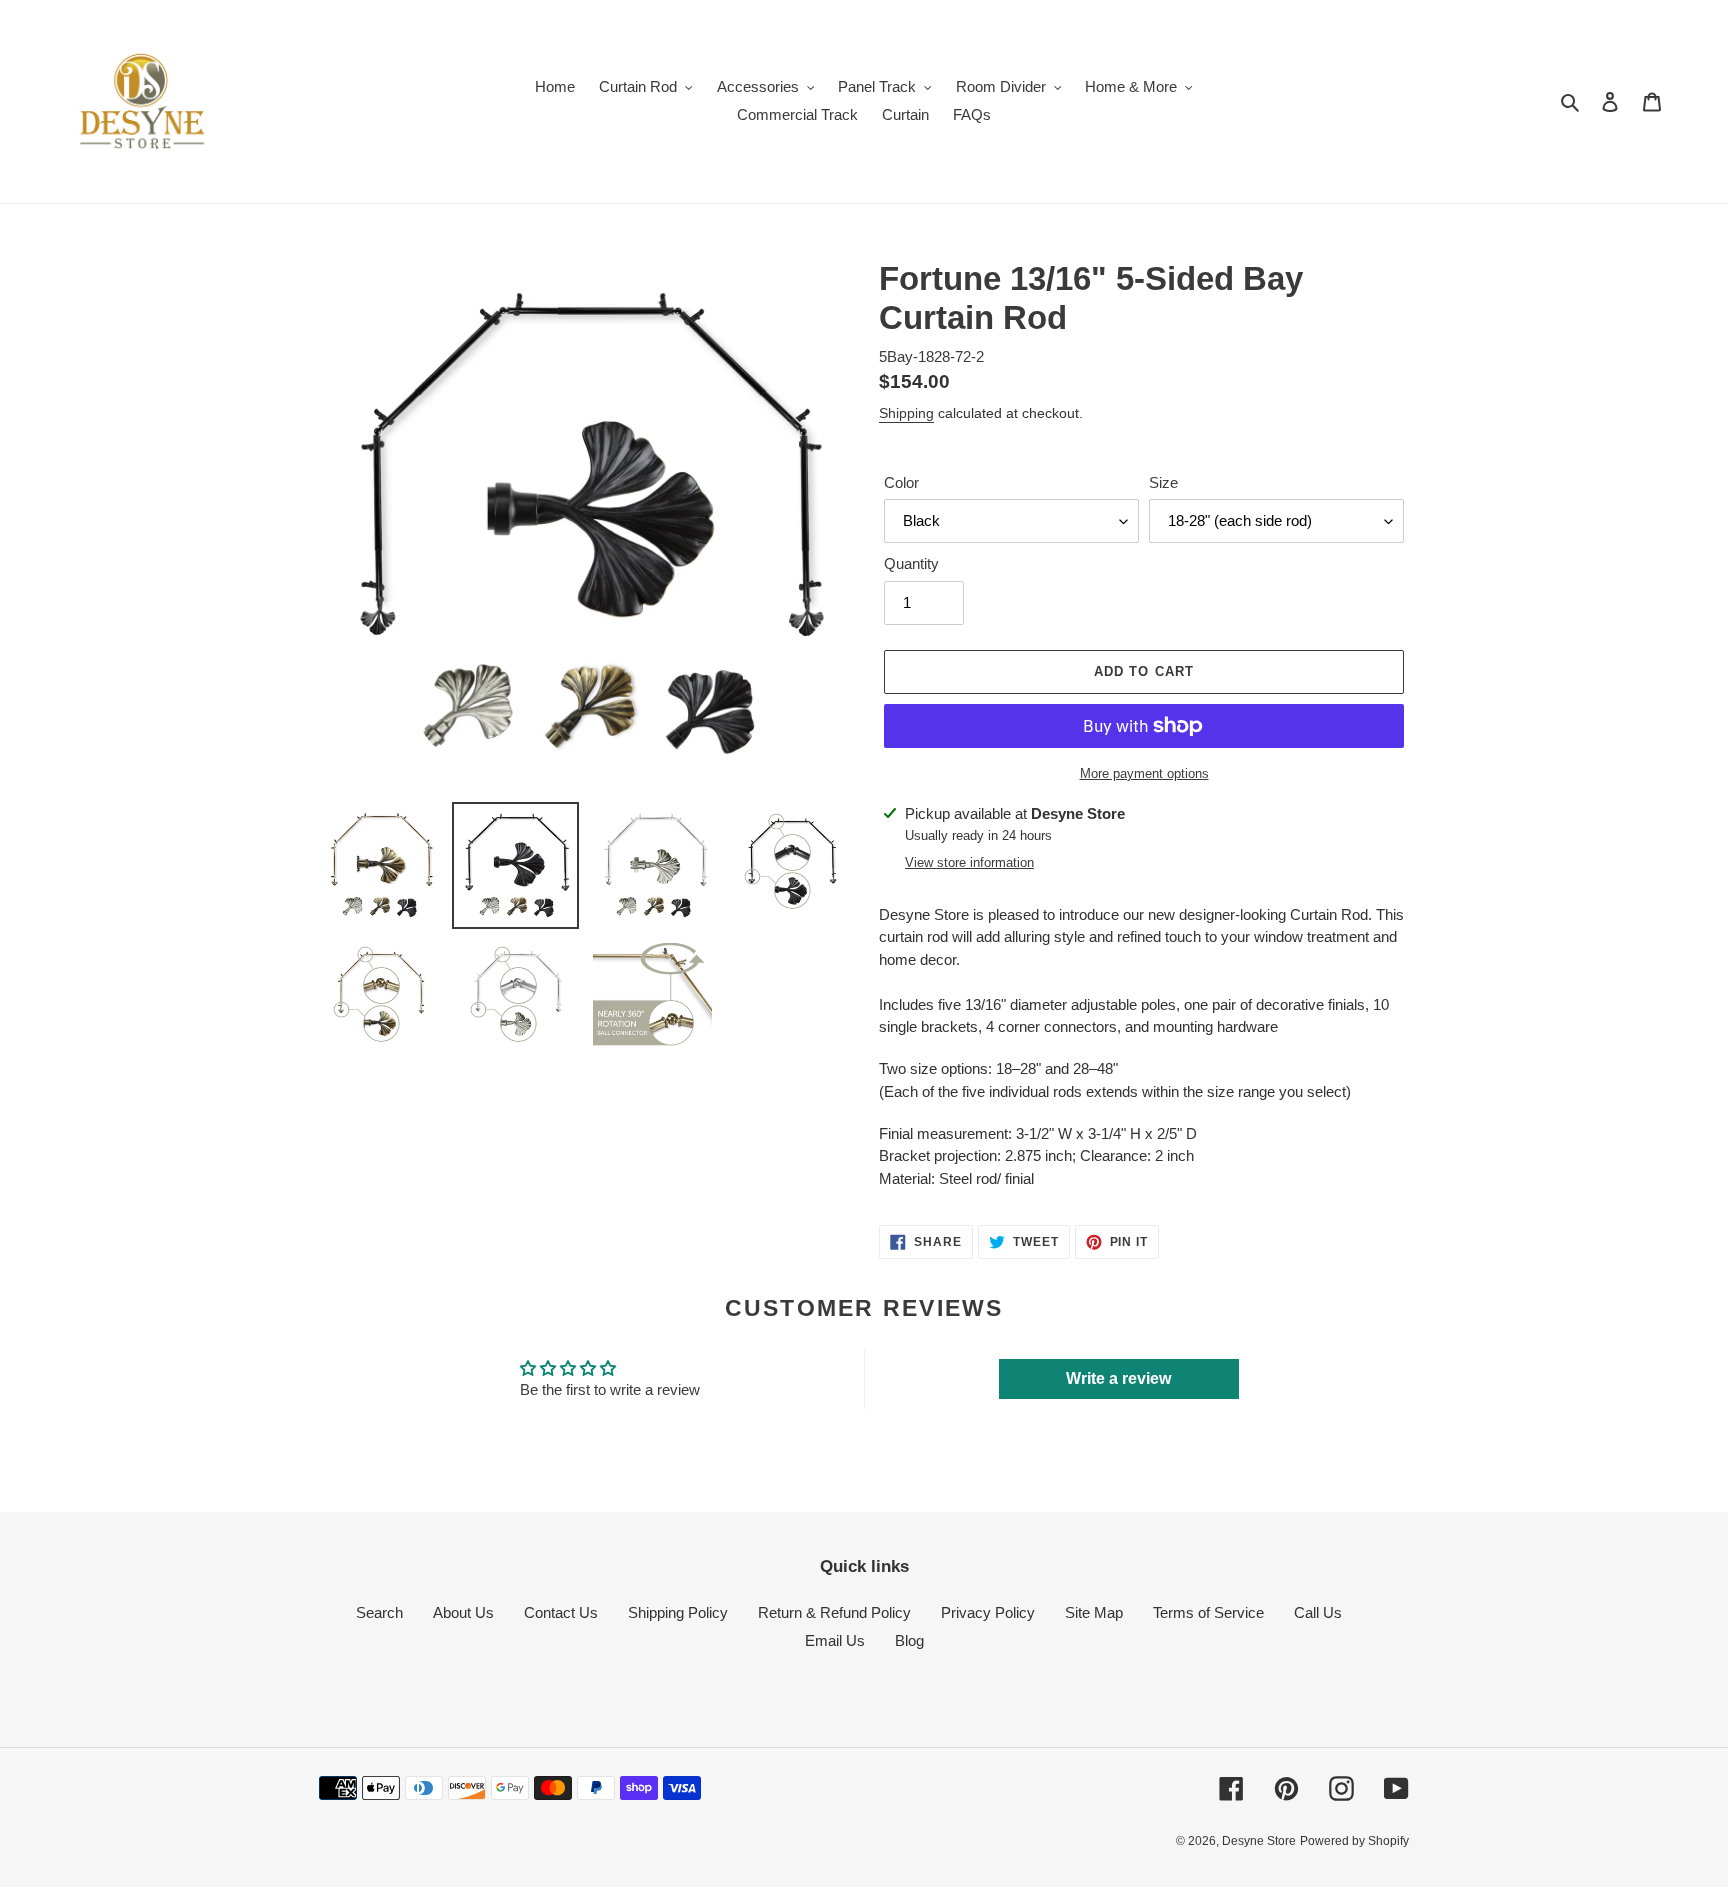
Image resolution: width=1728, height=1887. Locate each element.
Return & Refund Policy (834, 1612)
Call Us (1318, 1612)
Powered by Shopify (1354, 1841)
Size (1163, 482)
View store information (969, 862)
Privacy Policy (988, 1612)
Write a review (1118, 1378)
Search (379, 1612)
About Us (463, 1612)
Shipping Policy (678, 1612)
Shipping (906, 413)
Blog (909, 1640)
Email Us (835, 1640)
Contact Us (561, 1612)
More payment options (1144, 773)
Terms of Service (1208, 1612)
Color (901, 482)
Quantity (911, 563)
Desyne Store (1259, 1841)
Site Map (1094, 1612)
